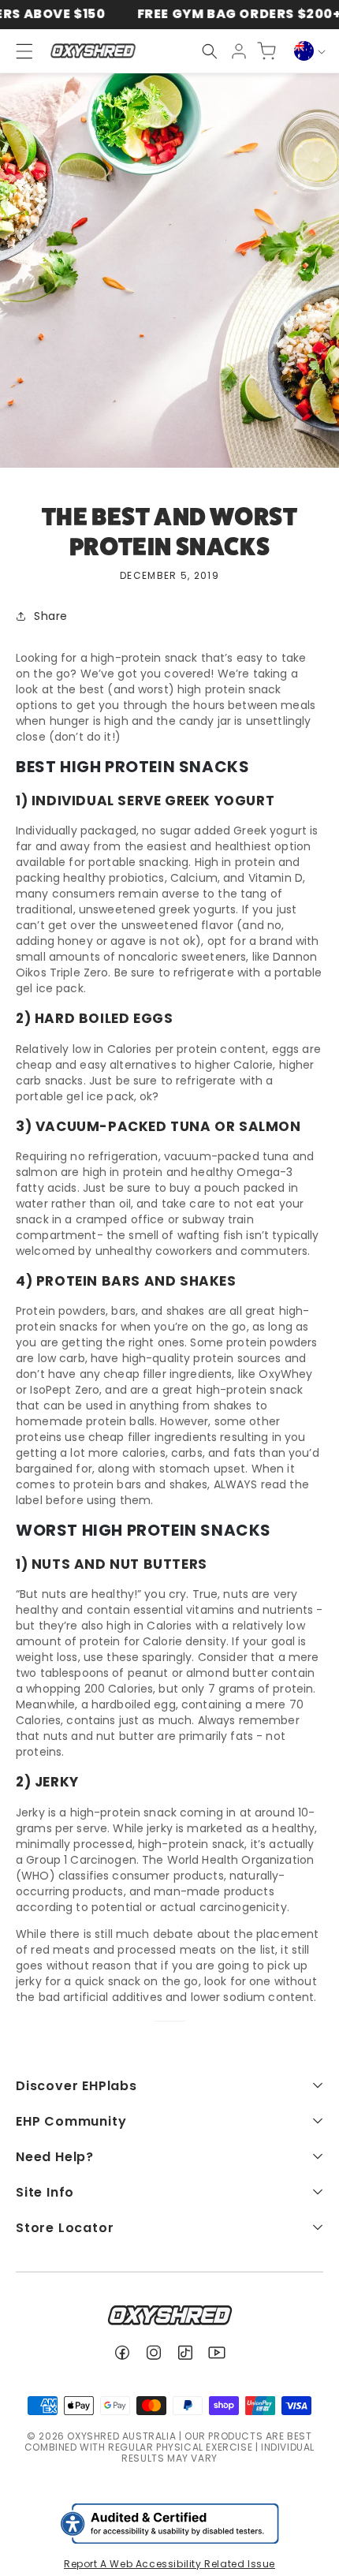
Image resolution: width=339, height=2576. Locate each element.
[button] (210, 51)
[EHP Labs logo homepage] (93, 51)
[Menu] (17, 51)
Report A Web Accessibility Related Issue (169, 2564)
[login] (239, 51)
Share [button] (51, 616)
